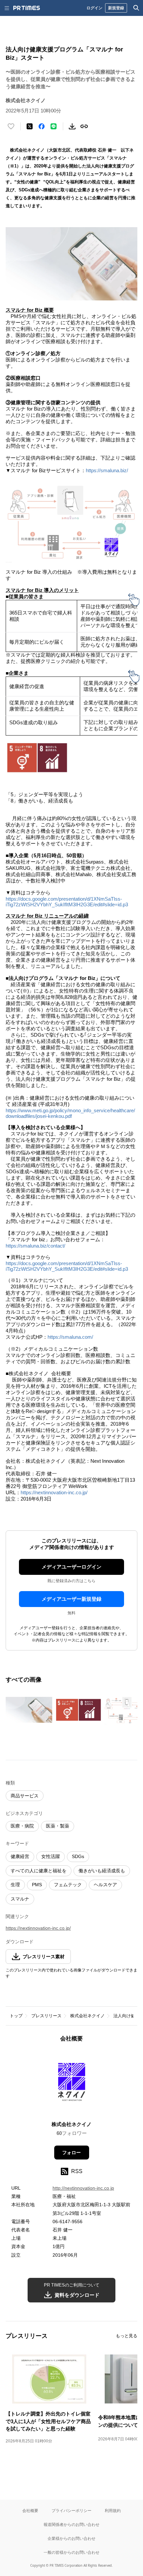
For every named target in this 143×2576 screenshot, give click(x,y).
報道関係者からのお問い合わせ (71, 2524)
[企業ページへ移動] (72, 2084)
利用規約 (113, 2511)
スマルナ (20, 1899)
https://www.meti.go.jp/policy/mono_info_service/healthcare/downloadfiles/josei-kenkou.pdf (70, 1113)
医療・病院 (22, 1826)
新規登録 (116, 8)
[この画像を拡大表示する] (29, 1710)
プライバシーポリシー (71, 2511)
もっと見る (127, 2336)
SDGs (78, 1856)
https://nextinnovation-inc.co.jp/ (54, 1492)
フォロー (71, 2153)
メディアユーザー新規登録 (71, 1599)
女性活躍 (51, 1856)
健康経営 (20, 1856)
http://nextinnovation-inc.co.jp (83, 2188)
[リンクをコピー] (84, 126)
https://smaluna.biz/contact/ (35, 1246)
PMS (37, 1885)
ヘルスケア (105, 1885)
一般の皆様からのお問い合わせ (71, 2552)
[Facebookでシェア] (42, 126)
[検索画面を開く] (136, 8)
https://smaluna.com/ (70, 1337)
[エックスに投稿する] (30, 126)
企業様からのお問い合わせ (71, 2538)
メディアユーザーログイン (71, 1567)
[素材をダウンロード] (72, 126)
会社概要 (30, 2511)
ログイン (94, 8)
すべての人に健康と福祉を (39, 1871)
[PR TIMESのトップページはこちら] (27, 8)
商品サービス (25, 1796)
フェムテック (68, 1885)
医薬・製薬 (58, 1826)
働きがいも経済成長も (102, 1871)
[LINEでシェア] (54, 126)
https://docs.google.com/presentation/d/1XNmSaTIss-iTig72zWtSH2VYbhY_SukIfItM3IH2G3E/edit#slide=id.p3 (67, 902)
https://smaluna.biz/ (107, 470)
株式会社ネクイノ (87, 2016)
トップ (16, 2016)
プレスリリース (46, 2016)
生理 (15, 1885)
